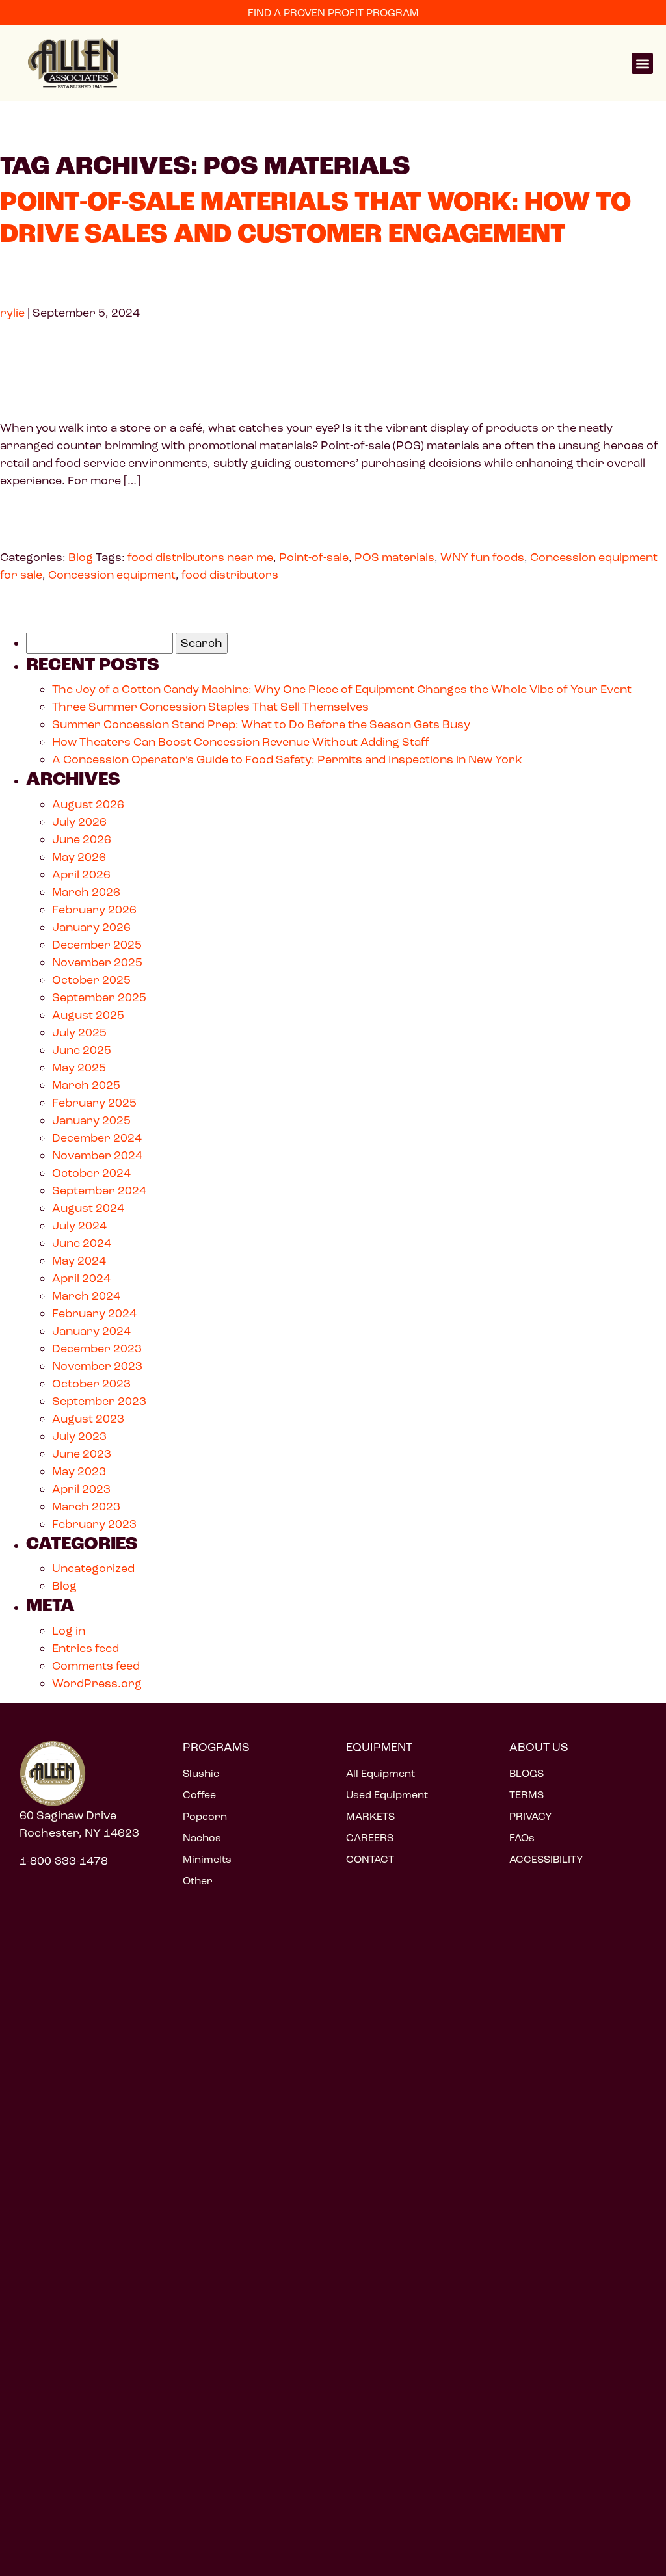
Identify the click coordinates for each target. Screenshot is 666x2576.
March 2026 (86, 892)
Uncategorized (93, 1568)
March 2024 (86, 1296)
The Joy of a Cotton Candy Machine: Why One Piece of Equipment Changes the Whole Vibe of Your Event (342, 689)
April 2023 (81, 1489)
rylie (12, 313)
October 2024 (91, 1173)
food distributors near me (200, 557)
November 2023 (97, 1366)
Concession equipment (112, 575)
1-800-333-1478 (64, 1861)
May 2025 (79, 1068)
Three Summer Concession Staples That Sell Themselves (210, 707)
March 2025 (86, 1085)
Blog (81, 557)
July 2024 (79, 1226)
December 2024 (97, 1138)
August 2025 (88, 1015)
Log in (69, 1631)
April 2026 (81, 874)
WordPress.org (97, 1683)
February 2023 (94, 1524)
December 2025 (97, 945)
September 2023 (99, 1401)
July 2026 (79, 822)
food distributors (230, 575)
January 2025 (91, 1120)
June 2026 (82, 839)
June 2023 (82, 1454)
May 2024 (79, 1261)
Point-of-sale (314, 557)
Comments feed (96, 1666)
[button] (642, 63)
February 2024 (94, 1313)
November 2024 (97, 1155)
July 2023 (79, 1436)
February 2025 (94, 1103)
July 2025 (79, 1032)
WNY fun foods (482, 557)
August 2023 (88, 1419)
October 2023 (91, 1384)
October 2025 (91, 980)
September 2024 (99, 1190)
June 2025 (82, 1050)
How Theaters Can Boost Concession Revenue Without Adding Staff (241, 742)
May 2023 (79, 1471)
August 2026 (88, 804)
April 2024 (81, 1278)
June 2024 (82, 1243)
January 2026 (91, 927)
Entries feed (86, 1648)
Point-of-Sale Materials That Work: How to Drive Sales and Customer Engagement (315, 218)
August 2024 (88, 1208)
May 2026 (79, 857)
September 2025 (99, 997)
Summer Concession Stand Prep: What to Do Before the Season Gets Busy (262, 724)
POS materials (394, 557)
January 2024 (91, 1331)
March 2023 (86, 1506)
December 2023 (97, 1348)
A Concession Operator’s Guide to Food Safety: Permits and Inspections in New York (287, 759)
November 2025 (97, 962)
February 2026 (94, 910)
